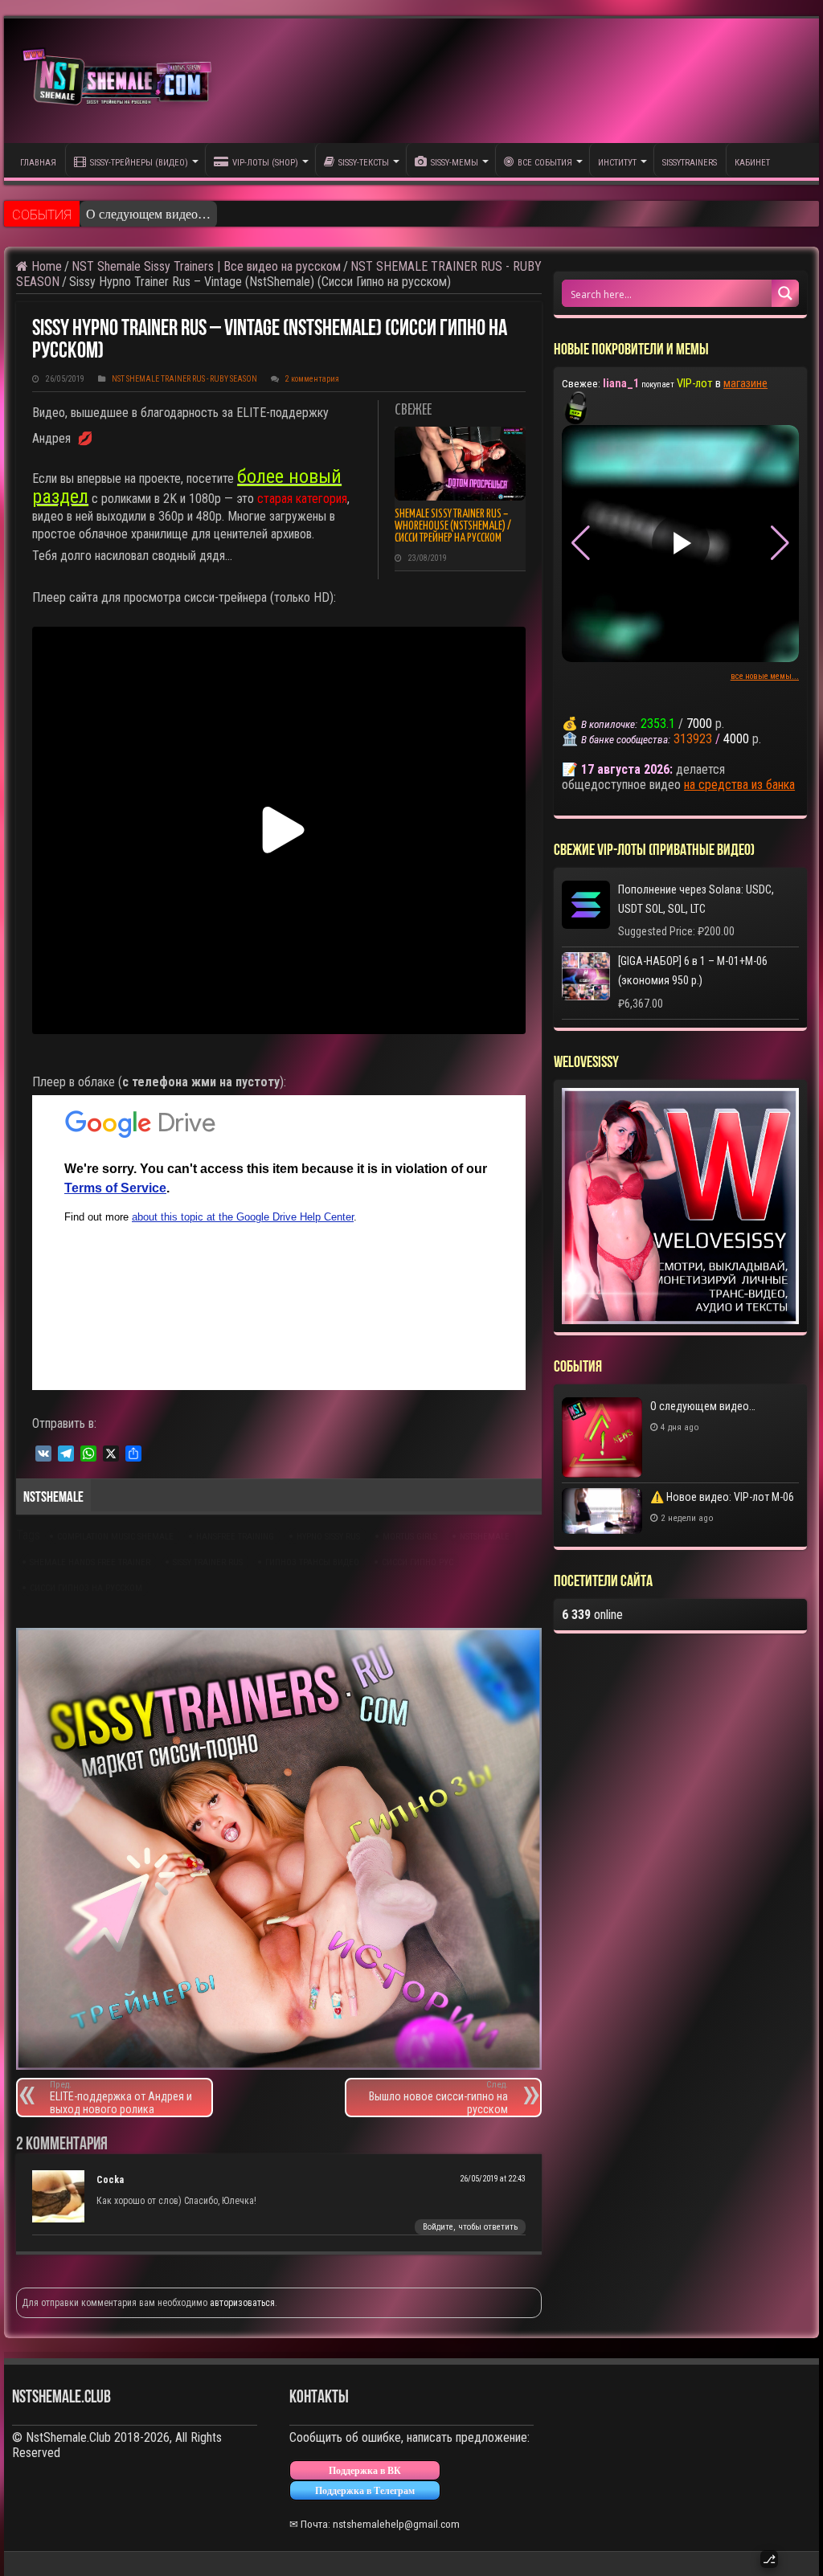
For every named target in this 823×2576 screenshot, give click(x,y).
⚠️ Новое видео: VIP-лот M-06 (722, 1497)
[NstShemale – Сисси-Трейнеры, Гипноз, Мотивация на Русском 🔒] (121, 81)
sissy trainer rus (208, 1562)
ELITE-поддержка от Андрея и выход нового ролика (121, 2098)
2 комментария (312, 379)
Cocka (110, 2180)
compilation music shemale (115, 1537)
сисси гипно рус (418, 1562)
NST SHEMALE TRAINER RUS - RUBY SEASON (184, 379)
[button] (780, 543)
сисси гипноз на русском (86, 1588)
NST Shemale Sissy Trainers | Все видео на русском (206, 266)
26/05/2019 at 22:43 (493, 2179)
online (592, 1615)
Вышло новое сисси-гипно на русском (438, 2098)
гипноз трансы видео (312, 1562)
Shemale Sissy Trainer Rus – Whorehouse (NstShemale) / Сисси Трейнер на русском (453, 526)
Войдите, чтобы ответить (470, 2227)
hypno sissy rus (328, 1537)
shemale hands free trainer (90, 1562)
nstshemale (485, 1537)
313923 (693, 739)
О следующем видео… (148, 214)
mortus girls (410, 1537)
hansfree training (235, 1537)
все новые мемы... (765, 676)
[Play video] (681, 543)
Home (45, 266)
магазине (745, 383)
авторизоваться (242, 2303)
